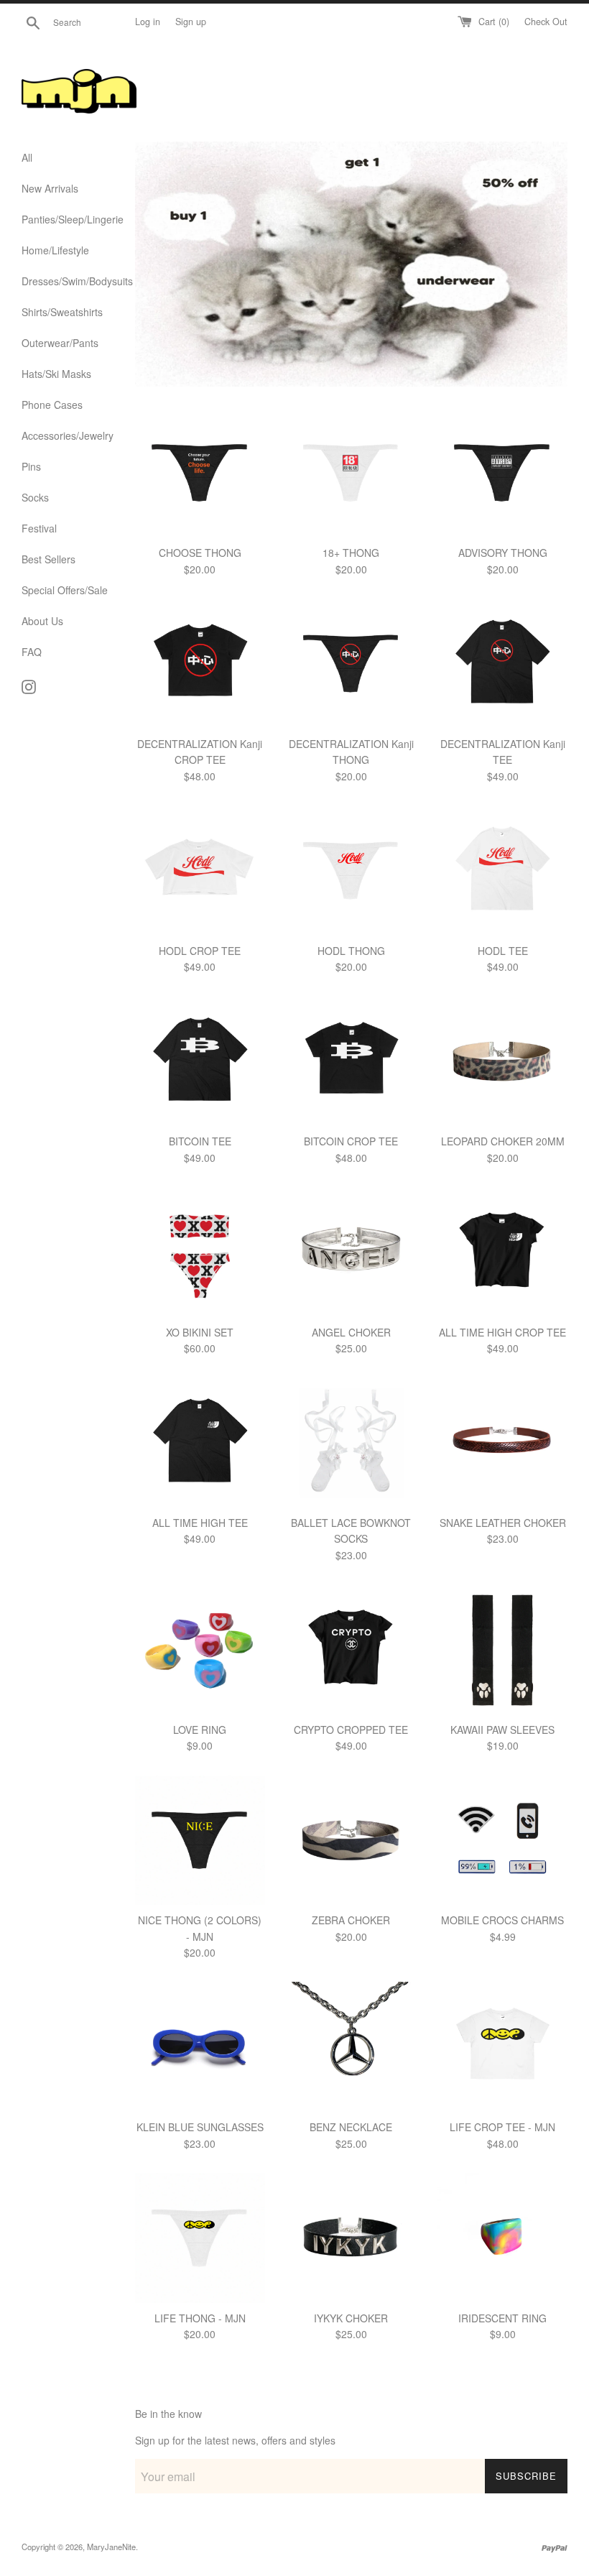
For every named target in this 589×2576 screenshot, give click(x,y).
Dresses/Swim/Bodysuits (68, 281)
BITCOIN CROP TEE (351, 1141)
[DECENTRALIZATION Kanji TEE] (502, 664)
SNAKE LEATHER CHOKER (503, 1523)
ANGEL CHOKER (351, 1332)
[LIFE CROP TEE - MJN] (502, 2047)
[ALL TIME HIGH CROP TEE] (502, 1252)
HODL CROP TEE (200, 951)
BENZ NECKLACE (351, 2127)
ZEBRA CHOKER (351, 1920)
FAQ (32, 652)
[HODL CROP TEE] (200, 871)
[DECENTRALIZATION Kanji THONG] (352, 664)
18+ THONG (351, 553)
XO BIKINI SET (200, 1332)
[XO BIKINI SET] (200, 1252)
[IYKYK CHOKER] (352, 2238)
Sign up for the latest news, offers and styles (235, 2440)
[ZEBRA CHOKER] (352, 1841)
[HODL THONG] (352, 871)
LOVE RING (200, 1730)
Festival (39, 528)
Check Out (546, 22)
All (27, 157)
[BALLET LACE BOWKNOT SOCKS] (352, 1442)
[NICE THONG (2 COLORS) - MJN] (200, 1841)
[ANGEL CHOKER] (352, 1252)
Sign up (191, 22)
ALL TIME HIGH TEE (200, 1523)
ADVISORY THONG (503, 553)
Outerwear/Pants (60, 343)
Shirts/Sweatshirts (62, 312)
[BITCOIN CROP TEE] (352, 1062)
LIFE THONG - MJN (200, 2318)
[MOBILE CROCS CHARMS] (502, 1841)
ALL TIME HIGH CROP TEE (502, 1332)
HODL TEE (503, 951)
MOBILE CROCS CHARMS (502, 1920)
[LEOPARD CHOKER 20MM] (502, 1062)
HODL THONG (351, 951)
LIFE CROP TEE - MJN (502, 2127)
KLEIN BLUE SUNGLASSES (200, 2127)
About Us (42, 621)
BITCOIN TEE (200, 1141)
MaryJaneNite (111, 2547)
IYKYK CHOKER (351, 2318)
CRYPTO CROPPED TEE (351, 1730)
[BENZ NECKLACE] (352, 2047)
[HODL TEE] (502, 871)
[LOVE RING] (200, 1649)
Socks (35, 497)
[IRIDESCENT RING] (502, 2238)
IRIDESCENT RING (502, 2318)
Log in (148, 22)
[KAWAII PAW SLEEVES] (502, 1649)
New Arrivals (50, 188)
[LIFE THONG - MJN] (200, 2238)
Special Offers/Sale (65, 590)
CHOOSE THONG (200, 553)
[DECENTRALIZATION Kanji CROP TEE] (200, 664)
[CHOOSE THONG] (200, 473)
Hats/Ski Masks (56, 374)
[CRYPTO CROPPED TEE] (352, 1649)
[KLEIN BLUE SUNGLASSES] (200, 2047)
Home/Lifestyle (55, 250)
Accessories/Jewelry (68, 435)
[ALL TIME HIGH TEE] (200, 1442)
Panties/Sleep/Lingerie (68, 219)
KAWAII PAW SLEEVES (502, 1730)
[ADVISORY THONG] (502, 473)
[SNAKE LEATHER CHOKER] (502, 1442)
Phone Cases (52, 405)
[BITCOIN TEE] (200, 1062)
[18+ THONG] (352, 473)
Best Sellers (48, 559)
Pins (31, 466)
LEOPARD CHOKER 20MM (503, 1141)
